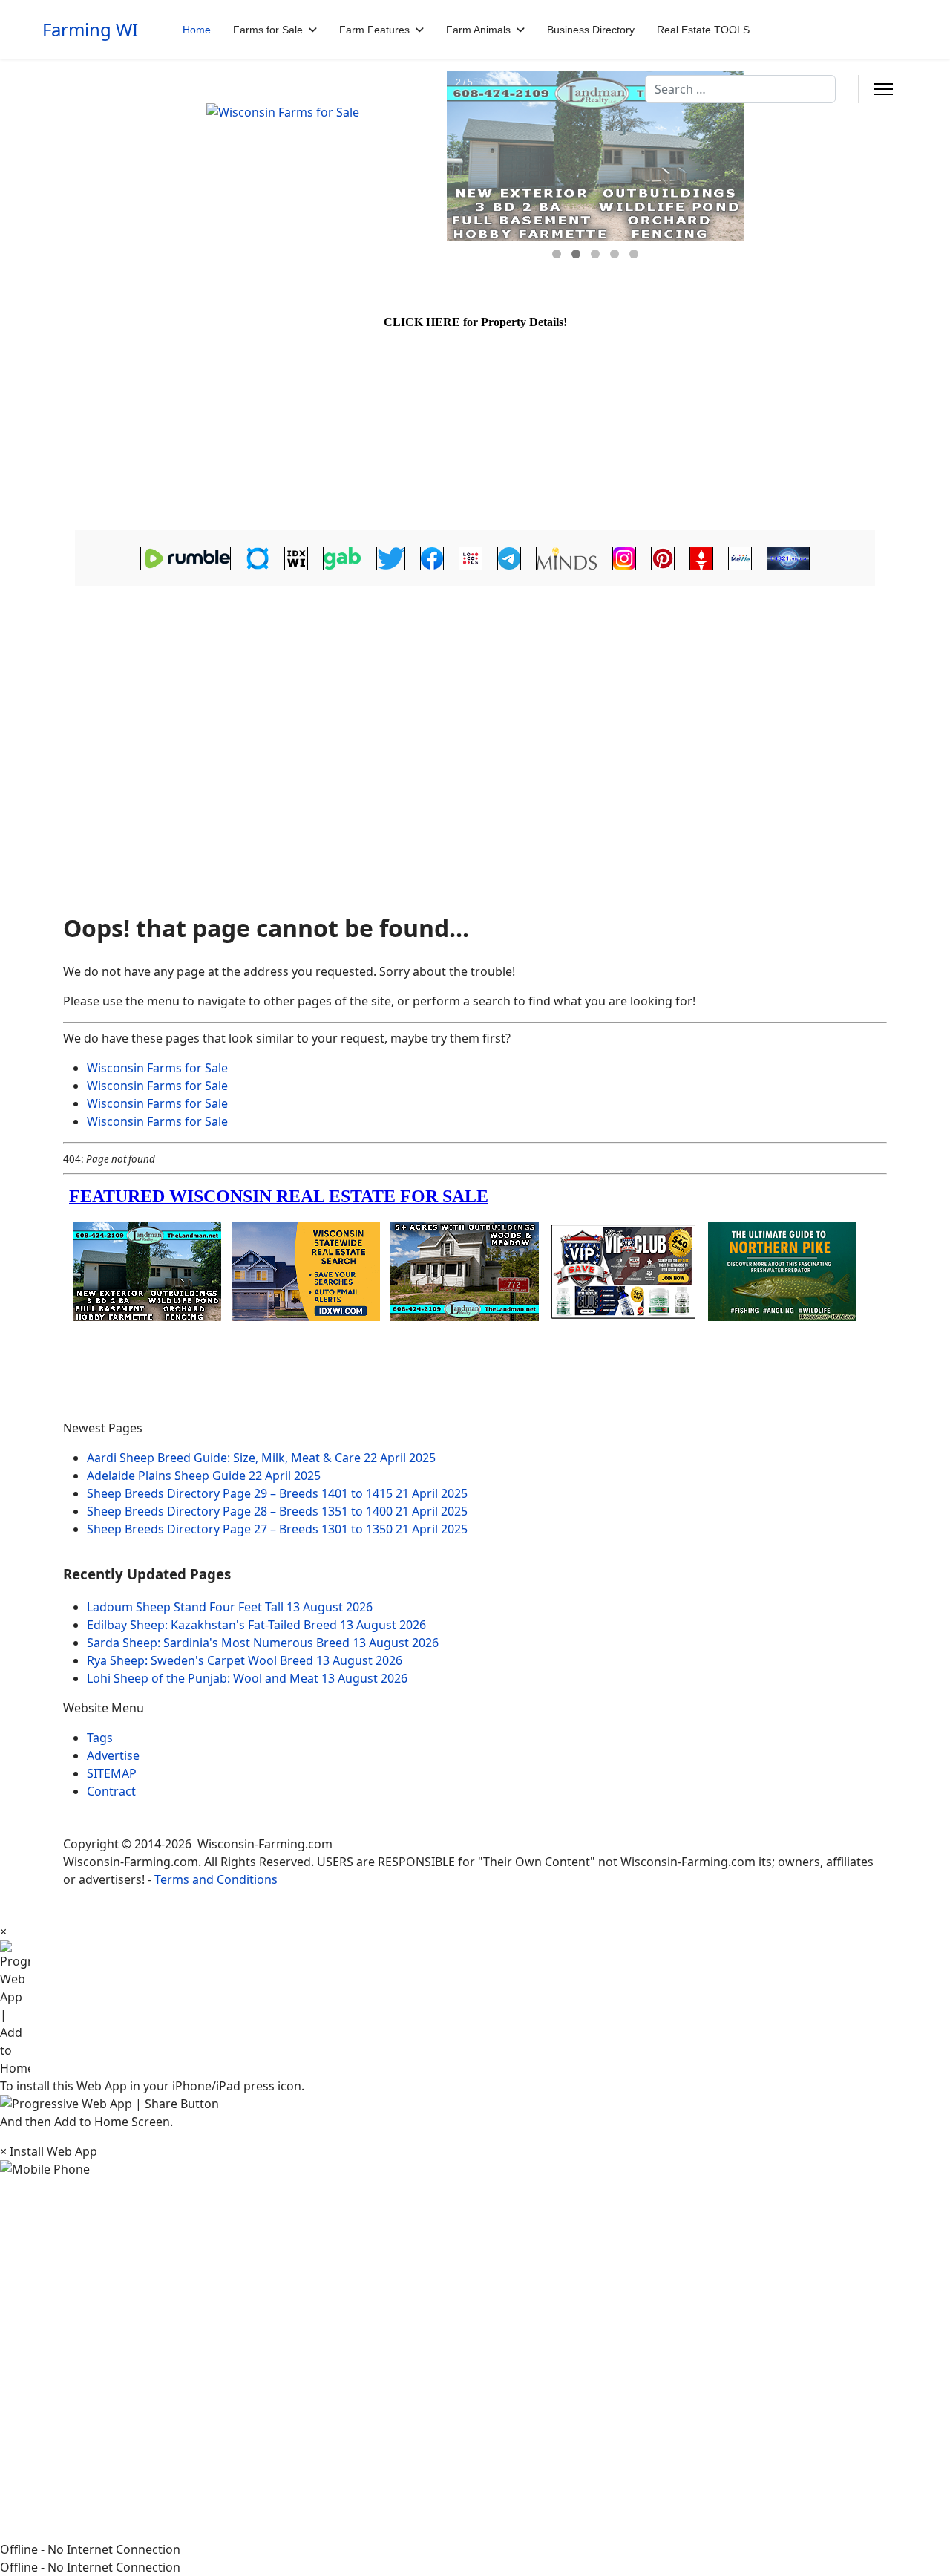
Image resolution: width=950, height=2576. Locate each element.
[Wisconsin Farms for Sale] (318, 177)
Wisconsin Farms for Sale (157, 1068)
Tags (100, 1738)
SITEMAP (112, 1773)
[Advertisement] (475, 709)
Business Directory (591, 30)
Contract (111, 1791)
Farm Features (374, 30)
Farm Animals (478, 30)
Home (197, 30)
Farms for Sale (268, 30)
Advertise (113, 1755)
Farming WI (90, 30)
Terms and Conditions (216, 1879)
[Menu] (884, 89)
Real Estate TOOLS (703, 30)
